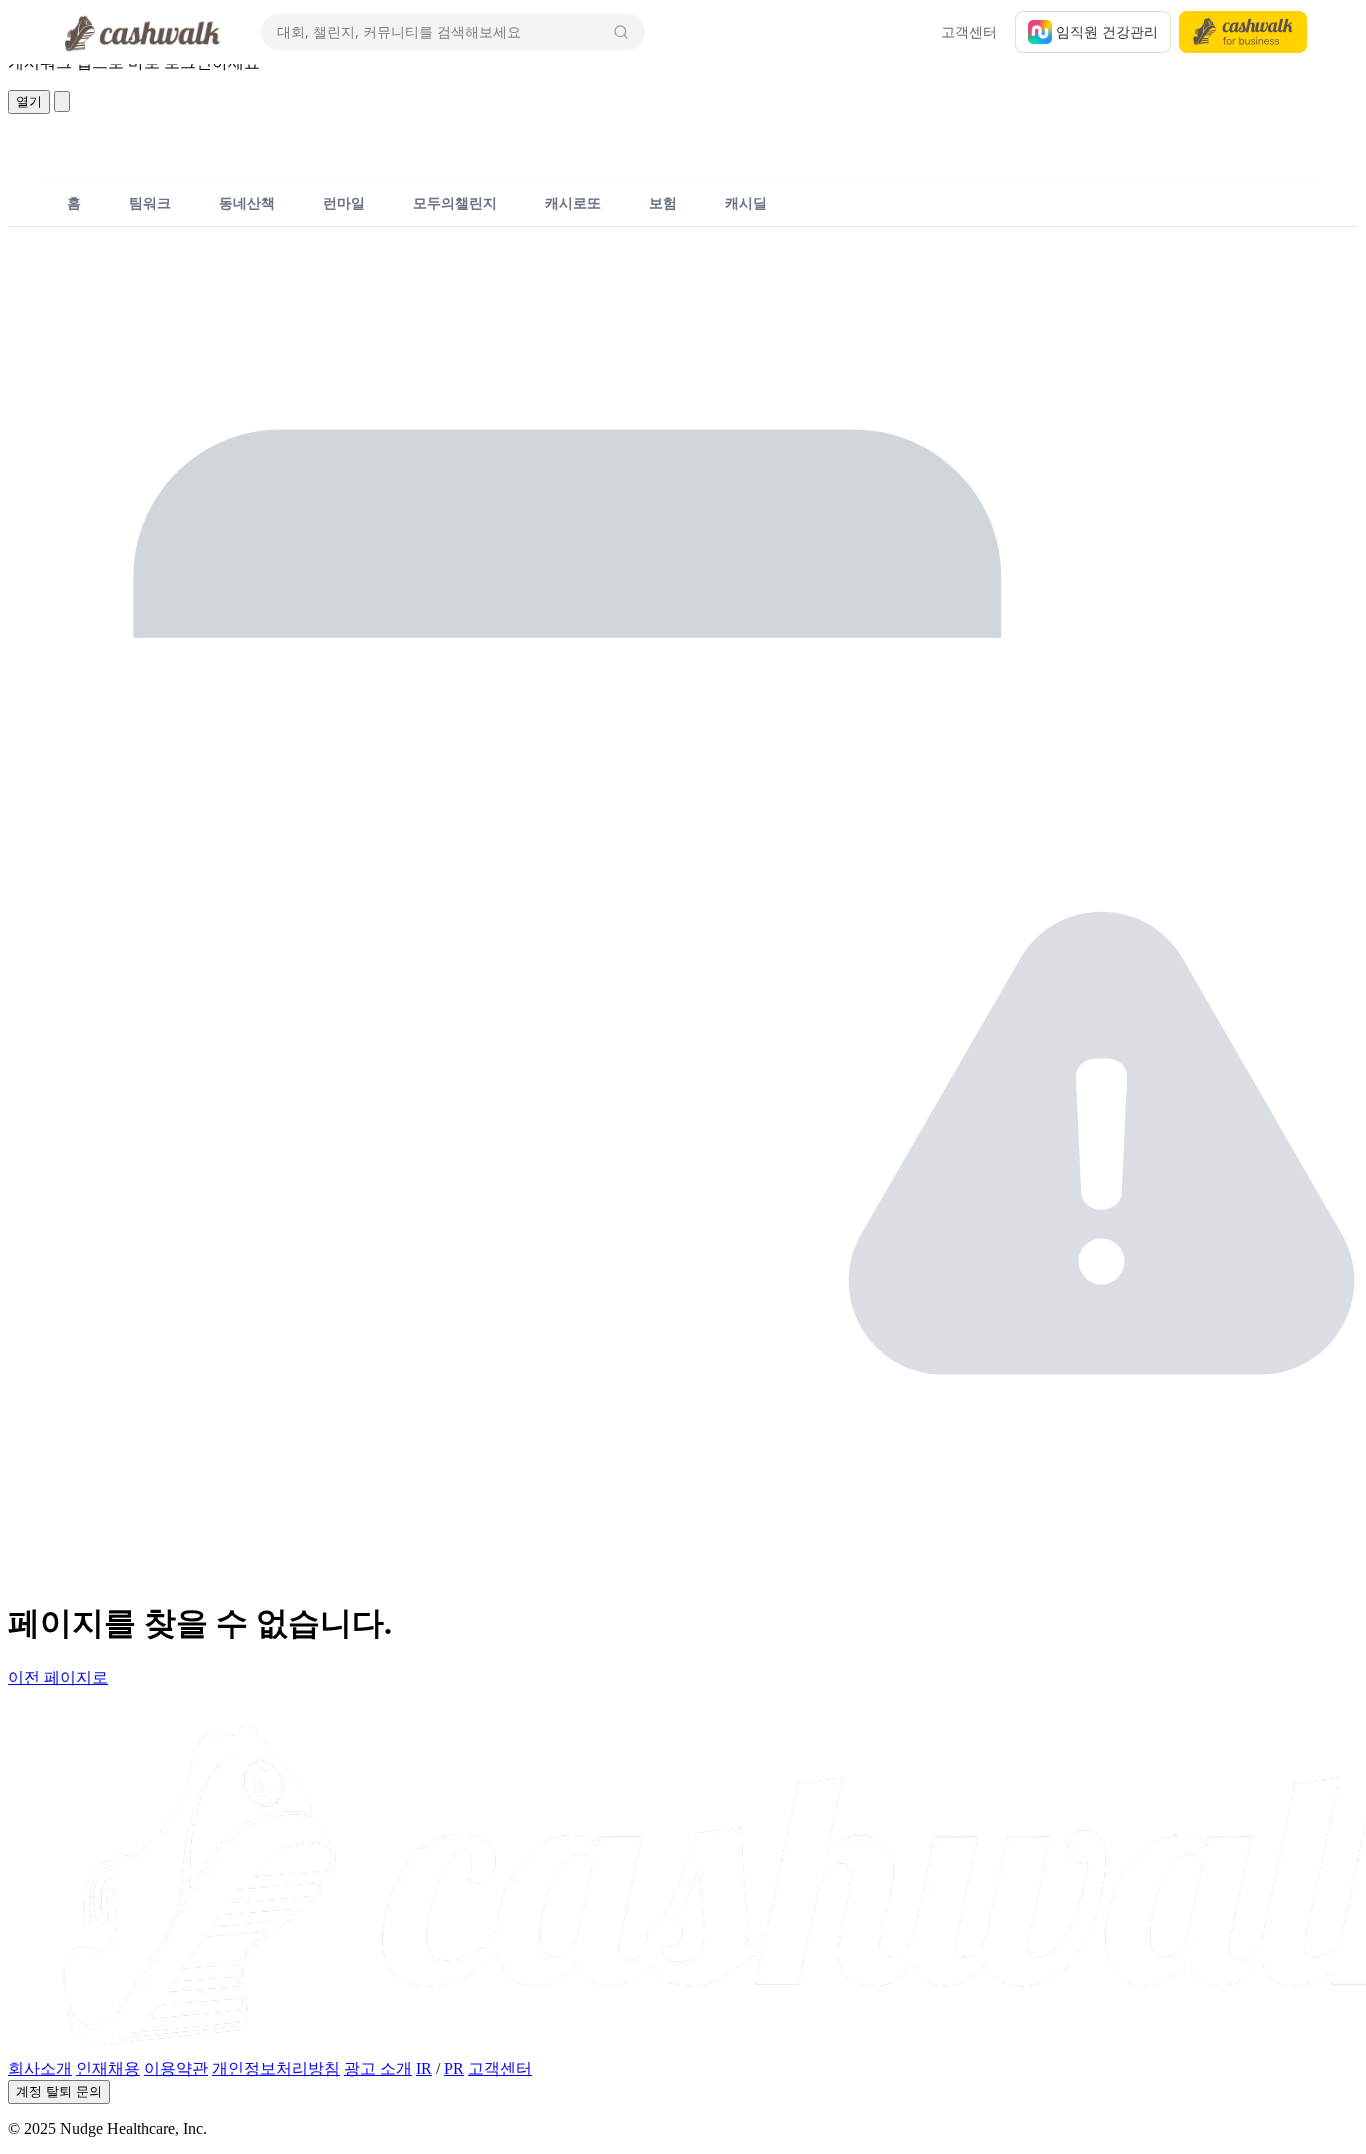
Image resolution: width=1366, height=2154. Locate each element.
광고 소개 (378, 2068)
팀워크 (150, 202)
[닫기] (62, 101)
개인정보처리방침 (276, 2068)
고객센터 (969, 31)
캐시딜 (746, 202)
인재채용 (108, 2068)
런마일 (344, 202)
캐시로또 (573, 202)
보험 (663, 202)
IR (424, 2068)
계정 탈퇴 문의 (59, 2091)
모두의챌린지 (455, 202)
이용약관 (176, 2068)
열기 (29, 101)
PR (454, 2068)
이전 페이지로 (58, 1677)
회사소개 (40, 2068)
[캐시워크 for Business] (1243, 32)
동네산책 (247, 202)
